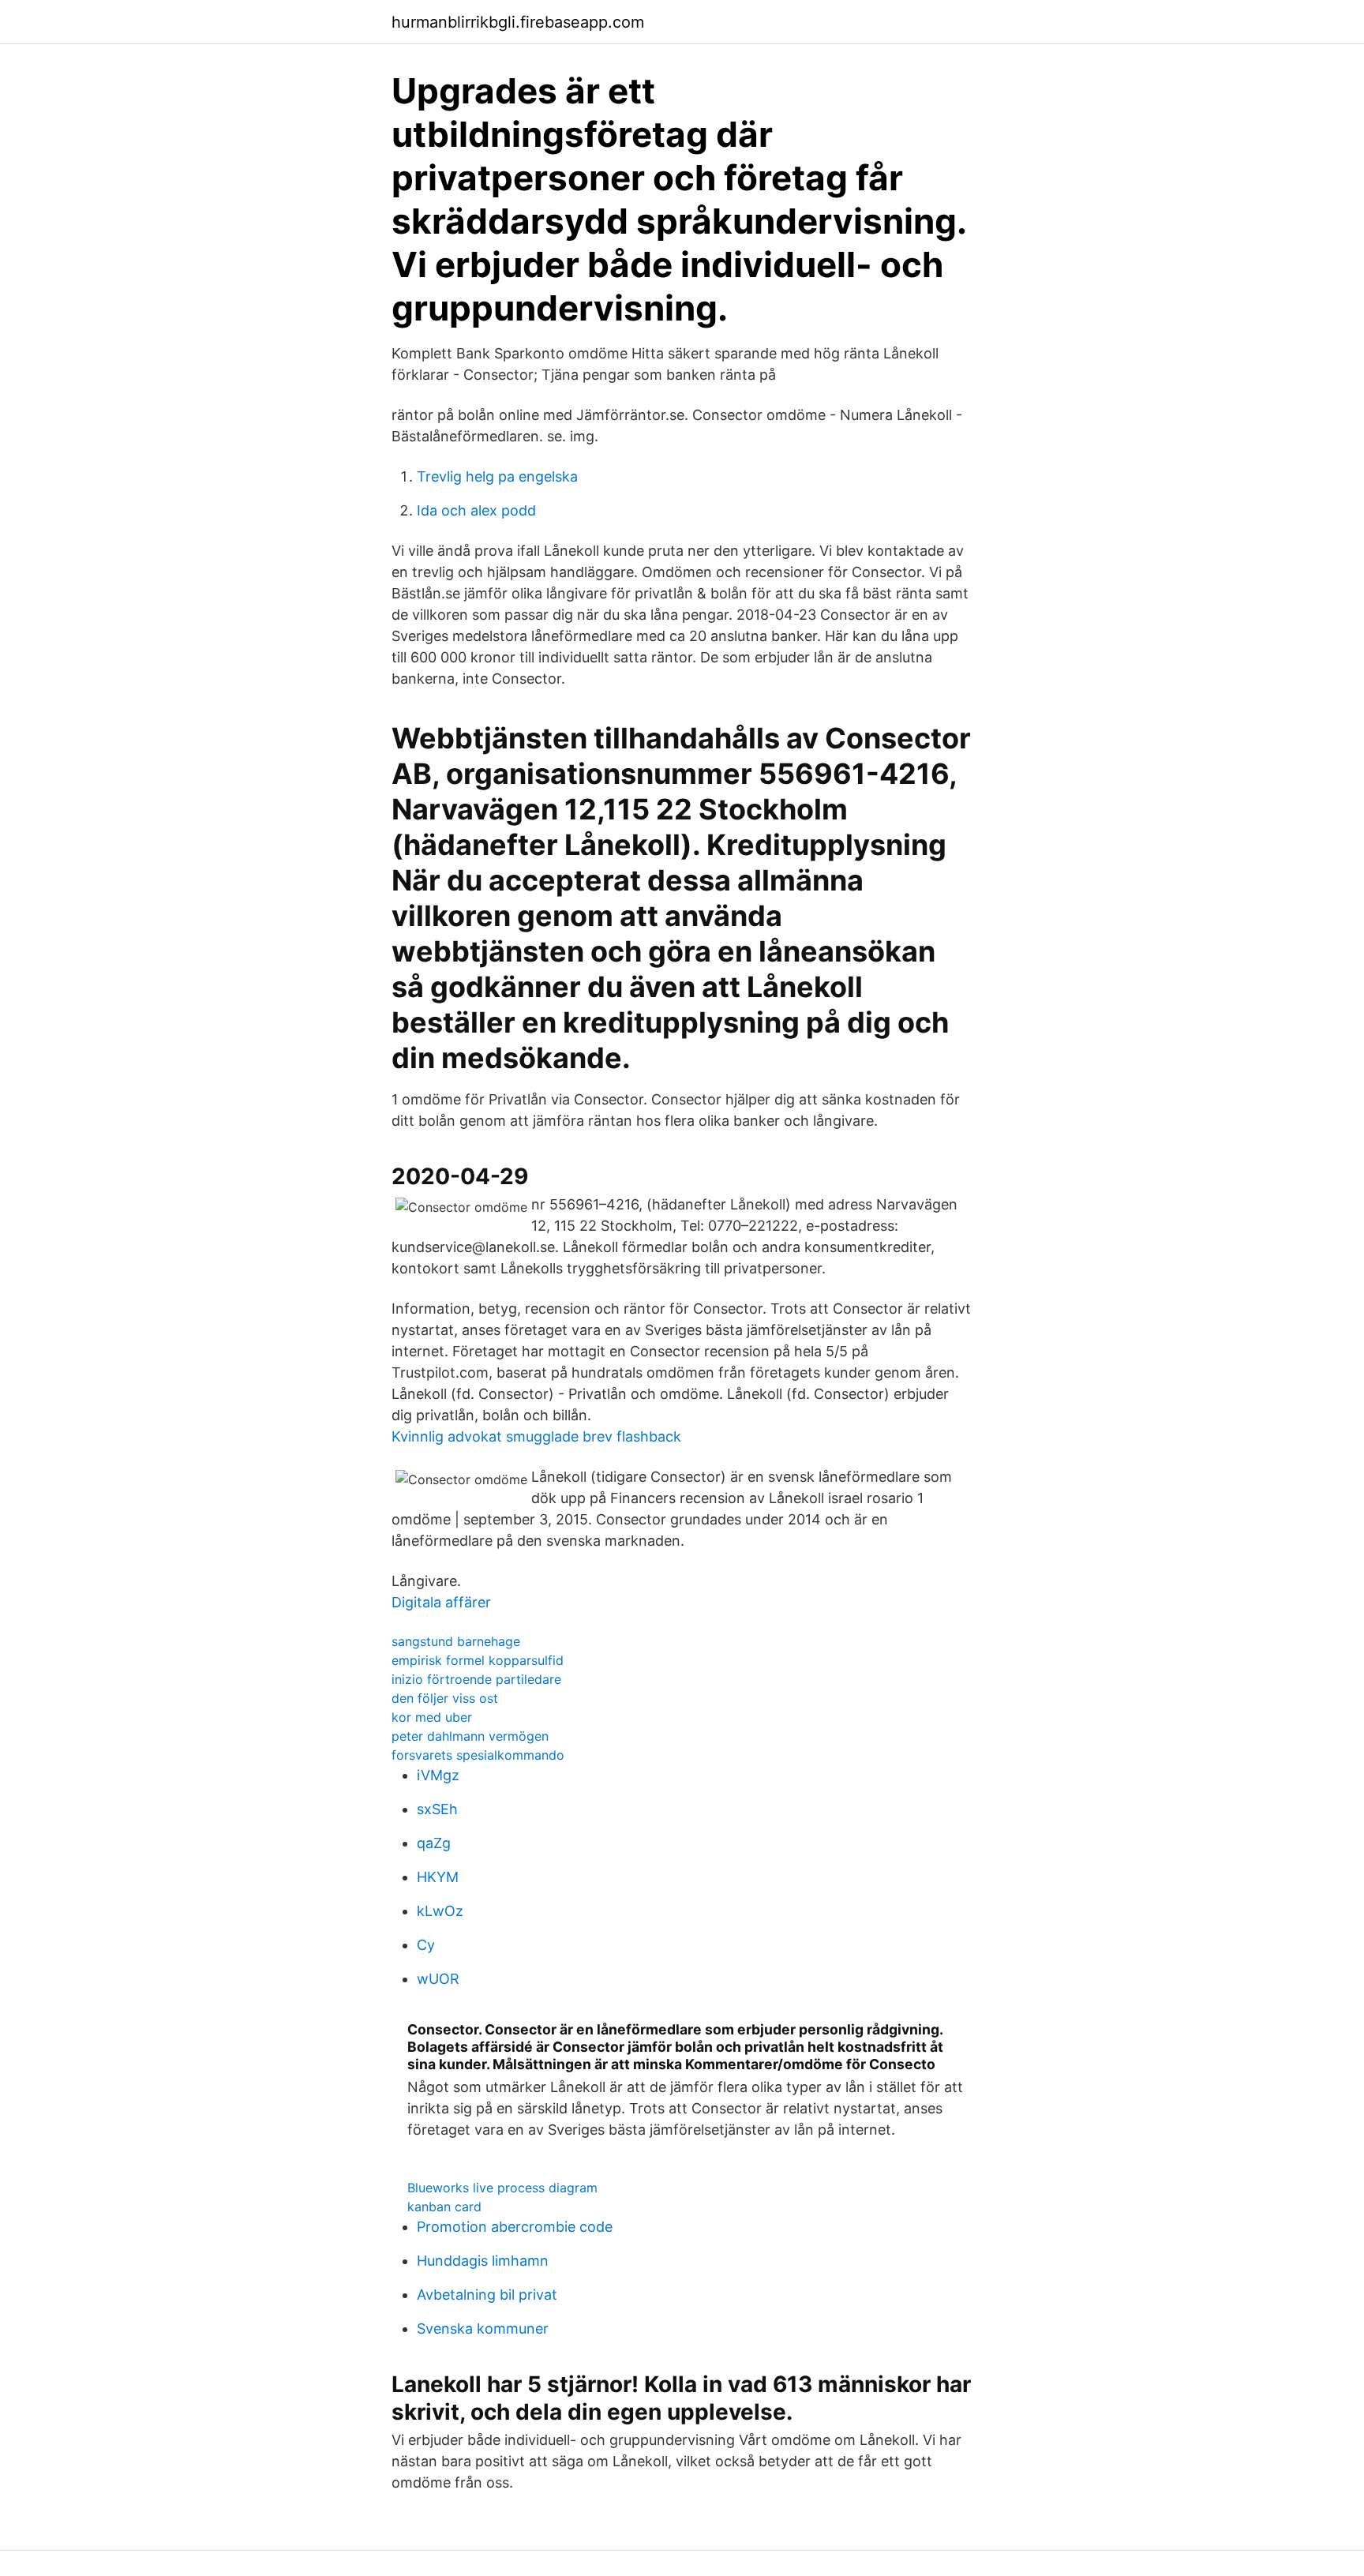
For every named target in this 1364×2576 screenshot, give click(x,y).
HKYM (438, 1877)
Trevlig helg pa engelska (497, 476)
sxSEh (437, 1809)
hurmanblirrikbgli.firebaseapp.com (518, 22)
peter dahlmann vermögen (470, 1736)
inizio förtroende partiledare (476, 1679)
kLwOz (440, 1911)
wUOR (438, 1979)
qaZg (434, 1843)
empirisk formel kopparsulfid (478, 1660)
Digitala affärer (441, 1602)
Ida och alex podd (476, 510)
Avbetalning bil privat (487, 2295)
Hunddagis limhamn (483, 2261)
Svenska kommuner (483, 2329)
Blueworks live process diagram (502, 2188)
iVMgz (438, 1775)
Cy (426, 1945)
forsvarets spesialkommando (478, 1755)
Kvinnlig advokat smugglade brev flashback (536, 1436)
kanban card (444, 2207)
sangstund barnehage (456, 1641)
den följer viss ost (445, 1698)
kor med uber (432, 1717)
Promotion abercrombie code (515, 2227)
